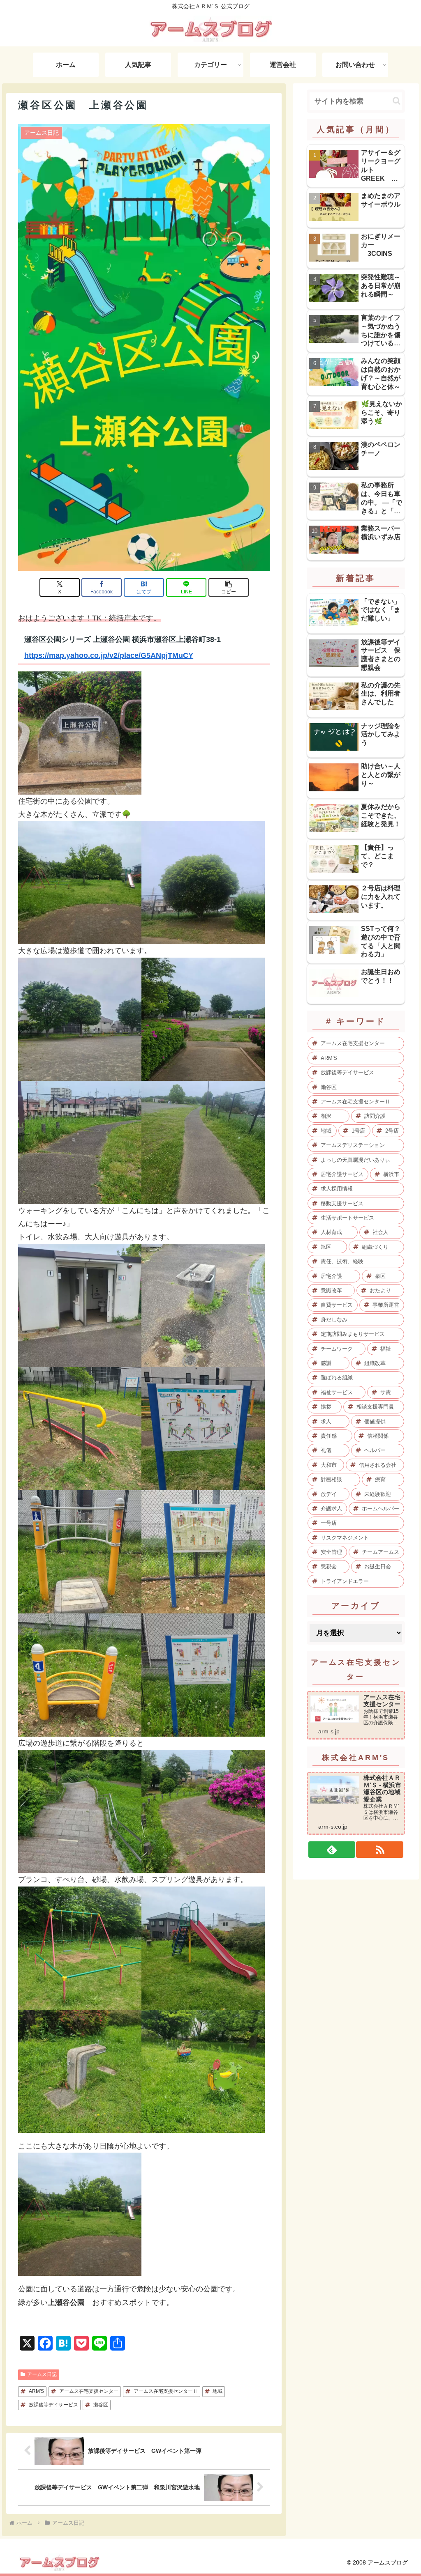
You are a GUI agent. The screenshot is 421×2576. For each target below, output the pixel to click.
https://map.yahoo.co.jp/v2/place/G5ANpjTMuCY (109, 655)
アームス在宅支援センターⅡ (166, 2391)
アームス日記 (42, 2374)
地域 (217, 2391)
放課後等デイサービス (53, 2405)
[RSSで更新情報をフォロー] (379, 1850)
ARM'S (36, 2391)
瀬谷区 (101, 2405)
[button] (229, 587)
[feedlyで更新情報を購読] (332, 1850)
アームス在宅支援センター (89, 2391)
